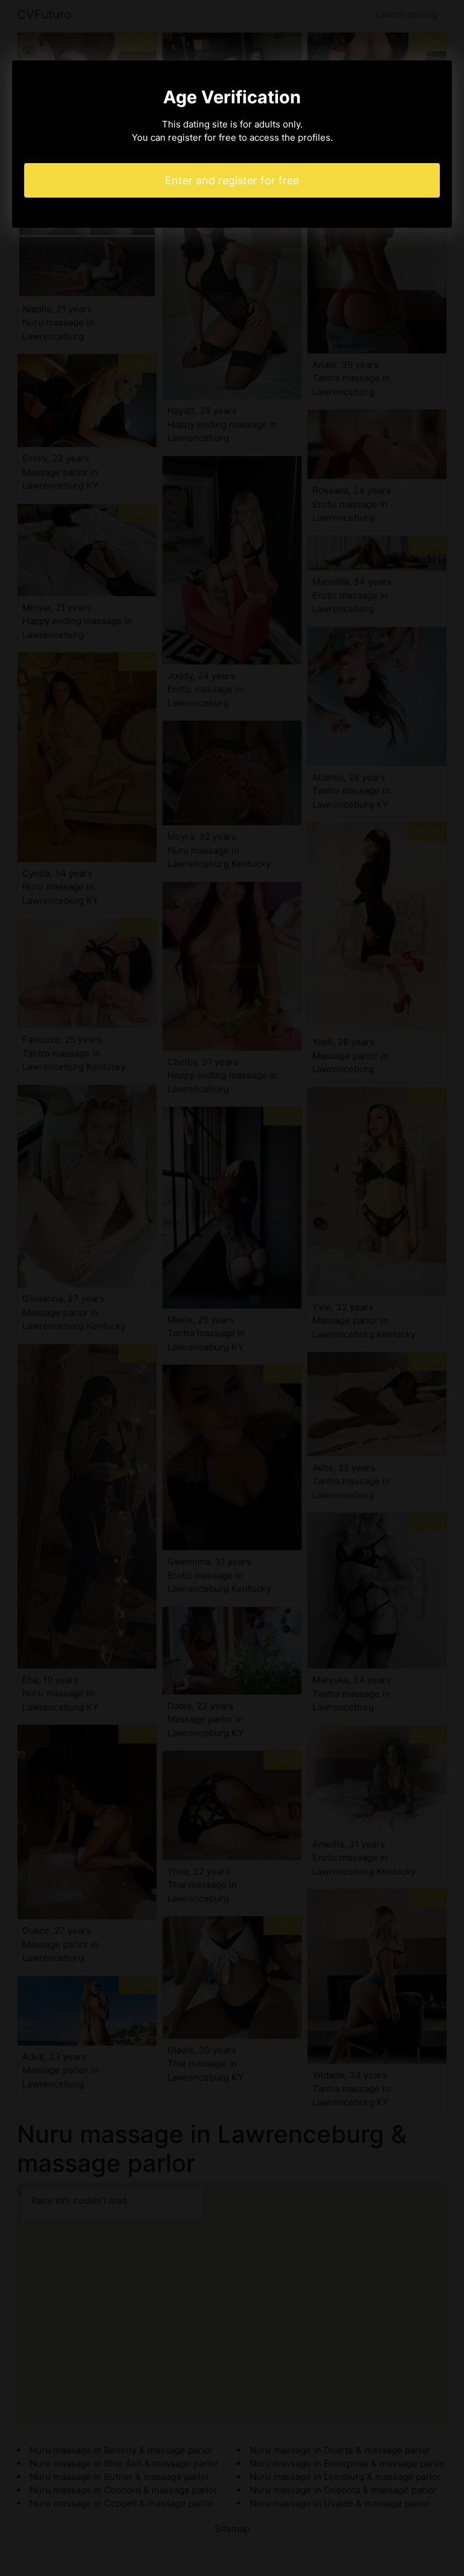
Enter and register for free (232, 180)
